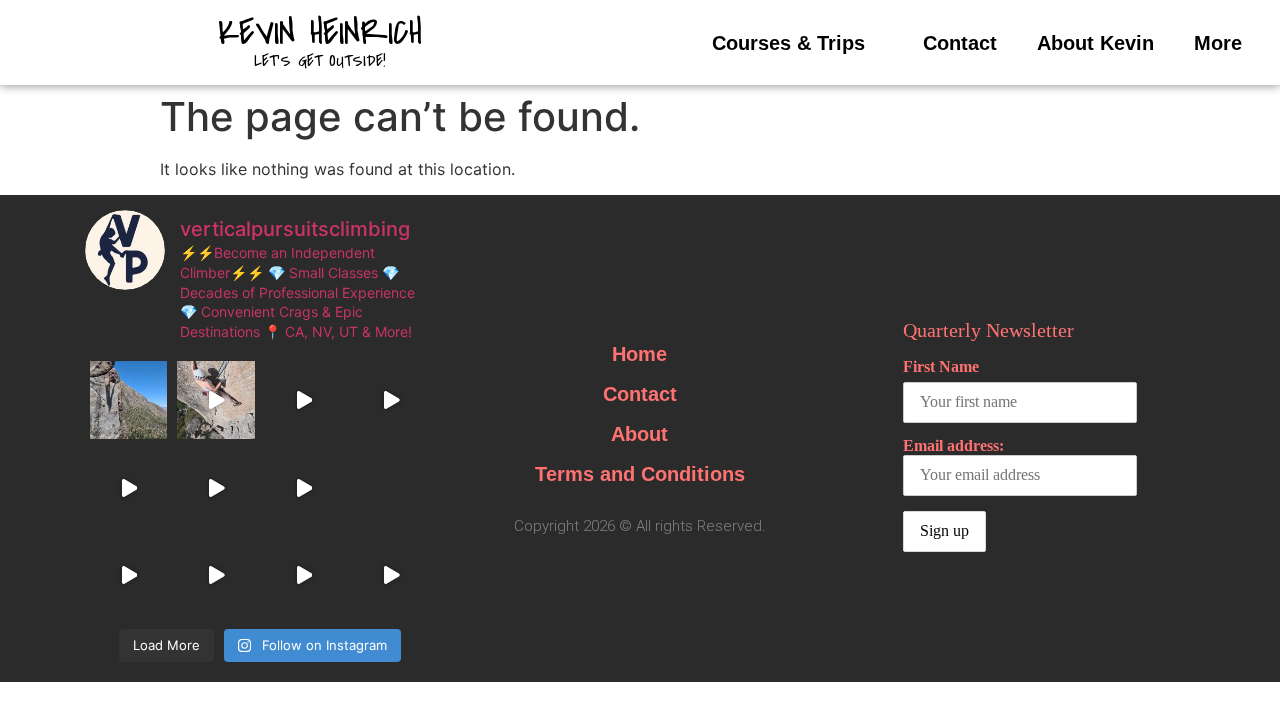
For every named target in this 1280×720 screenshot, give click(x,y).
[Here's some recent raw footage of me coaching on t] (128, 574)
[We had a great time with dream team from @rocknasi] (390, 399)
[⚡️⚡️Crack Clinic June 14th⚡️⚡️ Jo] (128, 487)
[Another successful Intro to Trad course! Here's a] (215, 574)
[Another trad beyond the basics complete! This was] (215, 399)
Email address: (953, 445)
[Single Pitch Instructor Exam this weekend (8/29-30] (128, 399)
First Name (941, 366)
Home (639, 354)
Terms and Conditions (640, 474)
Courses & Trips (788, 43)
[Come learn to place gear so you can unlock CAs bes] (303, 399)
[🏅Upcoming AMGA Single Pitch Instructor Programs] (390, 487)
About (639, 434)
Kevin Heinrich (320, 33)
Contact (960, 43)
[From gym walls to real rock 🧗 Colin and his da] (303, 574)
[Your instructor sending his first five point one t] (303, 487)
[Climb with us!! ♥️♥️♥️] (390, 574)
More (1218, 43)
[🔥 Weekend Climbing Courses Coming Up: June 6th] (215, 487)
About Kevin (1095, 43)
